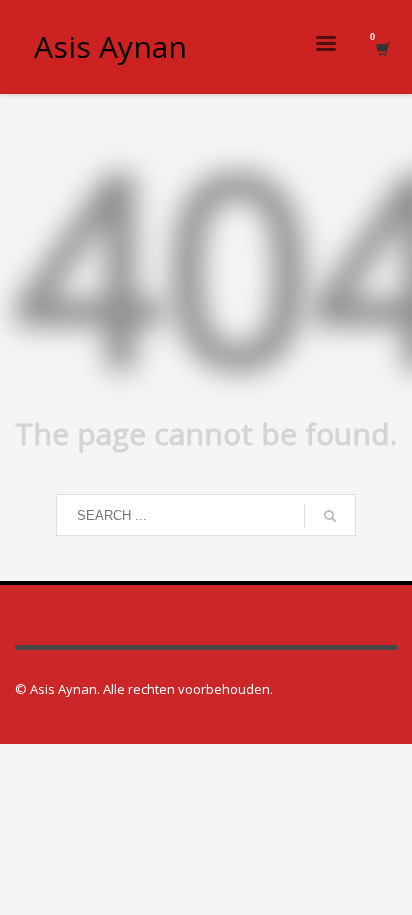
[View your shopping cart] (381, 47)
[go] (330, 516)
